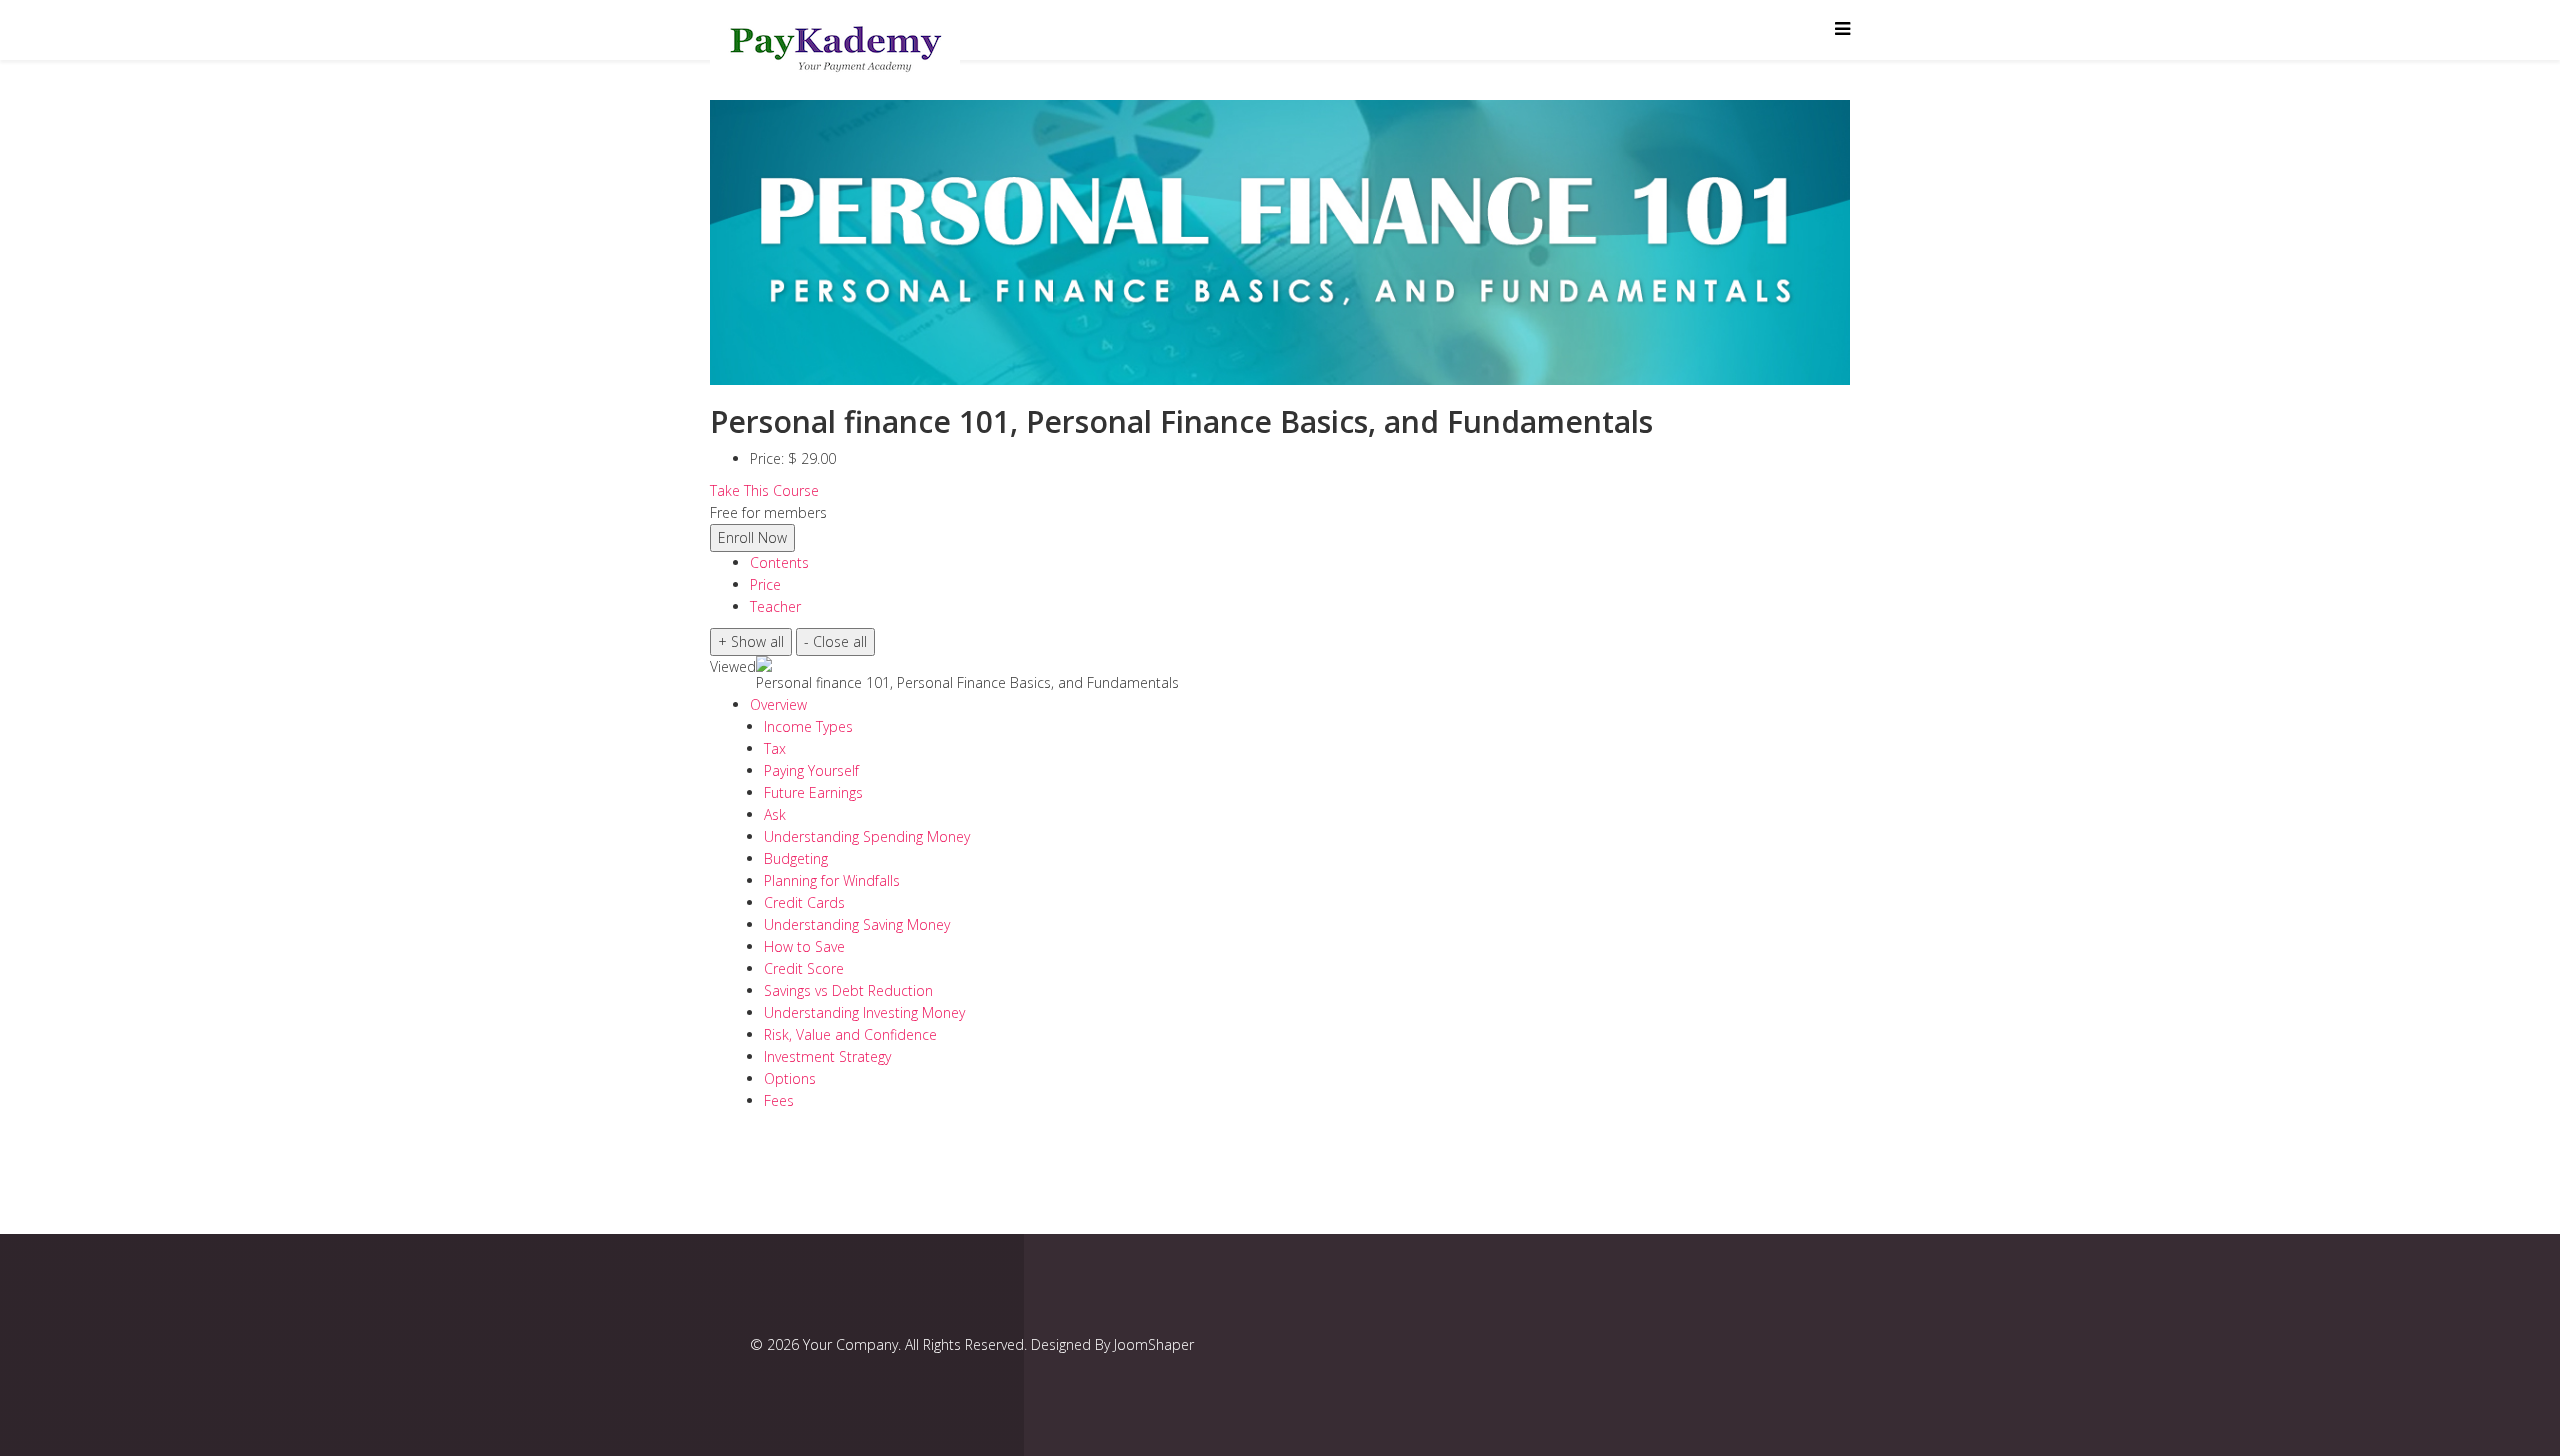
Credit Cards (804, 902)
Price (765, 584)
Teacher (775, 606)
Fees (779, 1100)
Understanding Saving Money (857, 924)
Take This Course (764, 490)
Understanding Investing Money (864, 1012)
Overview (778, 704)
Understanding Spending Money (867, 836)
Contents (779, 562)
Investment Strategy (827, 1056)
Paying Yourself (811, 770)
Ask (775, 814)
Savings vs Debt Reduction (848, 990)
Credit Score (804, 968)
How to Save (804, 946)
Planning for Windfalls (832, 880)
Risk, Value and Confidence (850, 1034)
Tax (775, 748)
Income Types (808, 726)
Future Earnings (813, 792)
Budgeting (796, 858)
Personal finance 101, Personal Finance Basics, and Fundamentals (967, 682)
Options (790, 1078)
